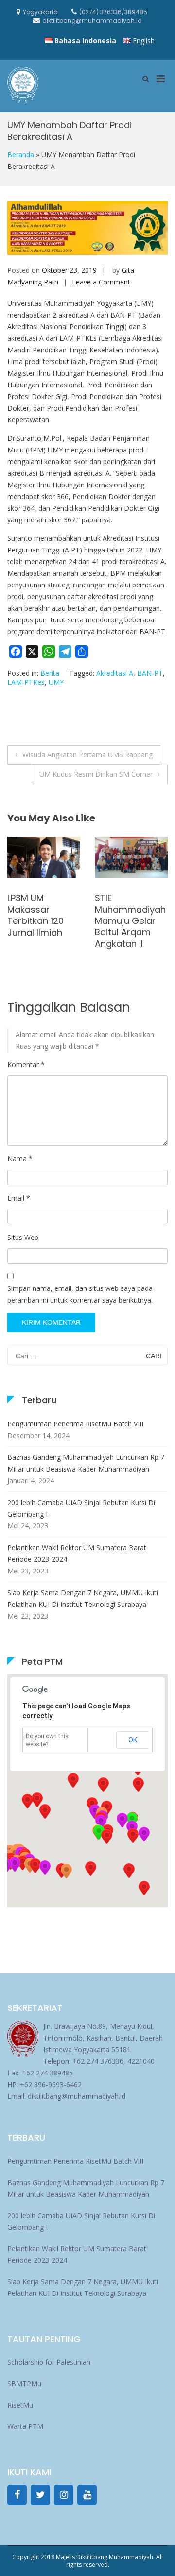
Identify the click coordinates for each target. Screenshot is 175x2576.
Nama (20, 1159)
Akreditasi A (115, 673)
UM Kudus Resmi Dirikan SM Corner (96, 774)
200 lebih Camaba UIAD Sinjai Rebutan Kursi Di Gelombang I (81, 1508)
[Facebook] (17, 2495)
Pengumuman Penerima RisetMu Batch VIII (75, 1424)
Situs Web (23, 1237)
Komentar (26, 1064)
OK (133, 1740)
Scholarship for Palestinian (49, 2362)
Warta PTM (25, 2426)
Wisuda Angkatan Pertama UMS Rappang (87, 755)
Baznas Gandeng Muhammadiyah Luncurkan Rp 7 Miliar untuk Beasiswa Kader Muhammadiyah (86, 1463)
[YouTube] (87, 2495)
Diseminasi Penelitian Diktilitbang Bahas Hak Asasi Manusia (43, 921)
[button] (133, 1836)
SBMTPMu (24, 2384)
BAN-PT (150, 673)
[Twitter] (40, 2495)
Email (19, 1198)
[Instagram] (64, 2495)
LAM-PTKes (26, 682)
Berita (50, 673)
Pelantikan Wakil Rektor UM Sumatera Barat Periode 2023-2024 (77, 1553)
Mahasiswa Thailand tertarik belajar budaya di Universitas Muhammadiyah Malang (130, 886)
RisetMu (20, 2405)
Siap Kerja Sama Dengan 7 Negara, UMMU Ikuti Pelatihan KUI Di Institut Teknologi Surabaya (83, 1598)
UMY (56, 682)
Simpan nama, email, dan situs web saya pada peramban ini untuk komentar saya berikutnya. (80, 1294)
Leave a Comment (101, 282)
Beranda (21, 155)
